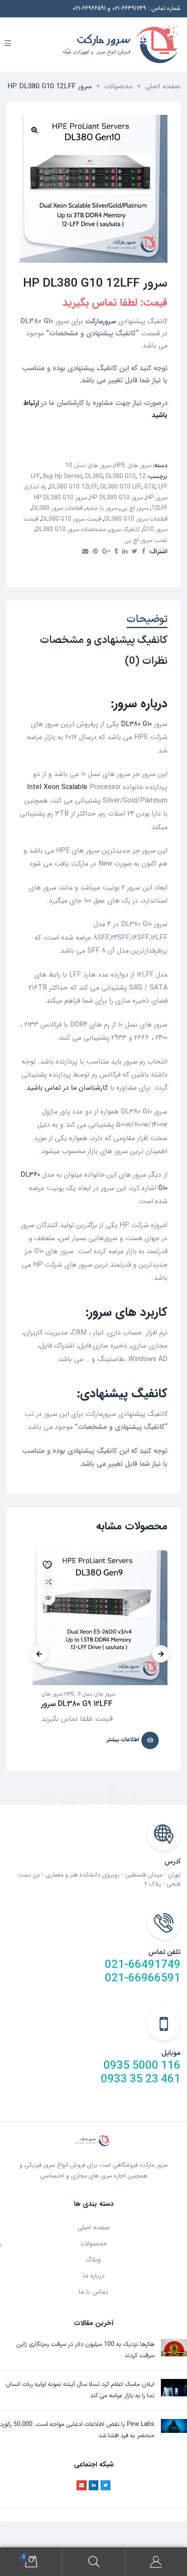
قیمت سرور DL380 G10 (71, 519)
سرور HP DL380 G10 (117, 498)
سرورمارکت (101, 321)
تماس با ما (93, 2292)
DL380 (94, 477)
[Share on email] (82, 2485)
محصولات (94, 2244)
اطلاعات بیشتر (123, 1740)
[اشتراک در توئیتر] (135, 552)
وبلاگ (93, 2260)
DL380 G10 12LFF (73, 487)
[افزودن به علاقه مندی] (48, 1566)
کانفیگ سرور (125, 530)
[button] (34, 130)
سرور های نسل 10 (88, 466)
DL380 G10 (121, 477)
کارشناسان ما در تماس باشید (67, 1088)
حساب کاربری (156, 2562)
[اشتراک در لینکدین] (125, 552)
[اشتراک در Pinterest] (95, 552)
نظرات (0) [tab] (146, 662)
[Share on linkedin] (94, 2485)
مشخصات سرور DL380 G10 (71, 530)
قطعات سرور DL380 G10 (136, 519)
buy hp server (63, 477)
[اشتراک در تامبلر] (116, 552)
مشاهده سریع (48, 1598)
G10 (150, 487)
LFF (163, 487)
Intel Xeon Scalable (58, 787)
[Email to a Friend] (85, 552)
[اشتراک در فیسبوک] (144, 552)
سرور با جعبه (102, 508)
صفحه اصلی (93, 2228)
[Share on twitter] (105, 2485)
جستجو (93, 2562)
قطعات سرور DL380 (57, 508)
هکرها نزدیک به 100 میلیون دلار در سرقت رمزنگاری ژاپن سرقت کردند (85, 2350)
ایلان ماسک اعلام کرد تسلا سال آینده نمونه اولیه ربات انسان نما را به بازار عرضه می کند (80, 2390)
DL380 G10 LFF (121, 487)
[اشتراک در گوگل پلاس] (106, 552)
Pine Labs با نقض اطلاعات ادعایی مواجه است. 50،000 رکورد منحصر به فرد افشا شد (77, 2430)
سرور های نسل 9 (96, 1694)
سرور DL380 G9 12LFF (77, 1704)
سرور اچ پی (134, 508)
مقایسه (48, 1582)
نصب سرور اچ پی (146, 540)
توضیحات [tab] (147, 620)
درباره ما (94, 2276)
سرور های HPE (133, 466)
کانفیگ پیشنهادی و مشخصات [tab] (104, 641)
